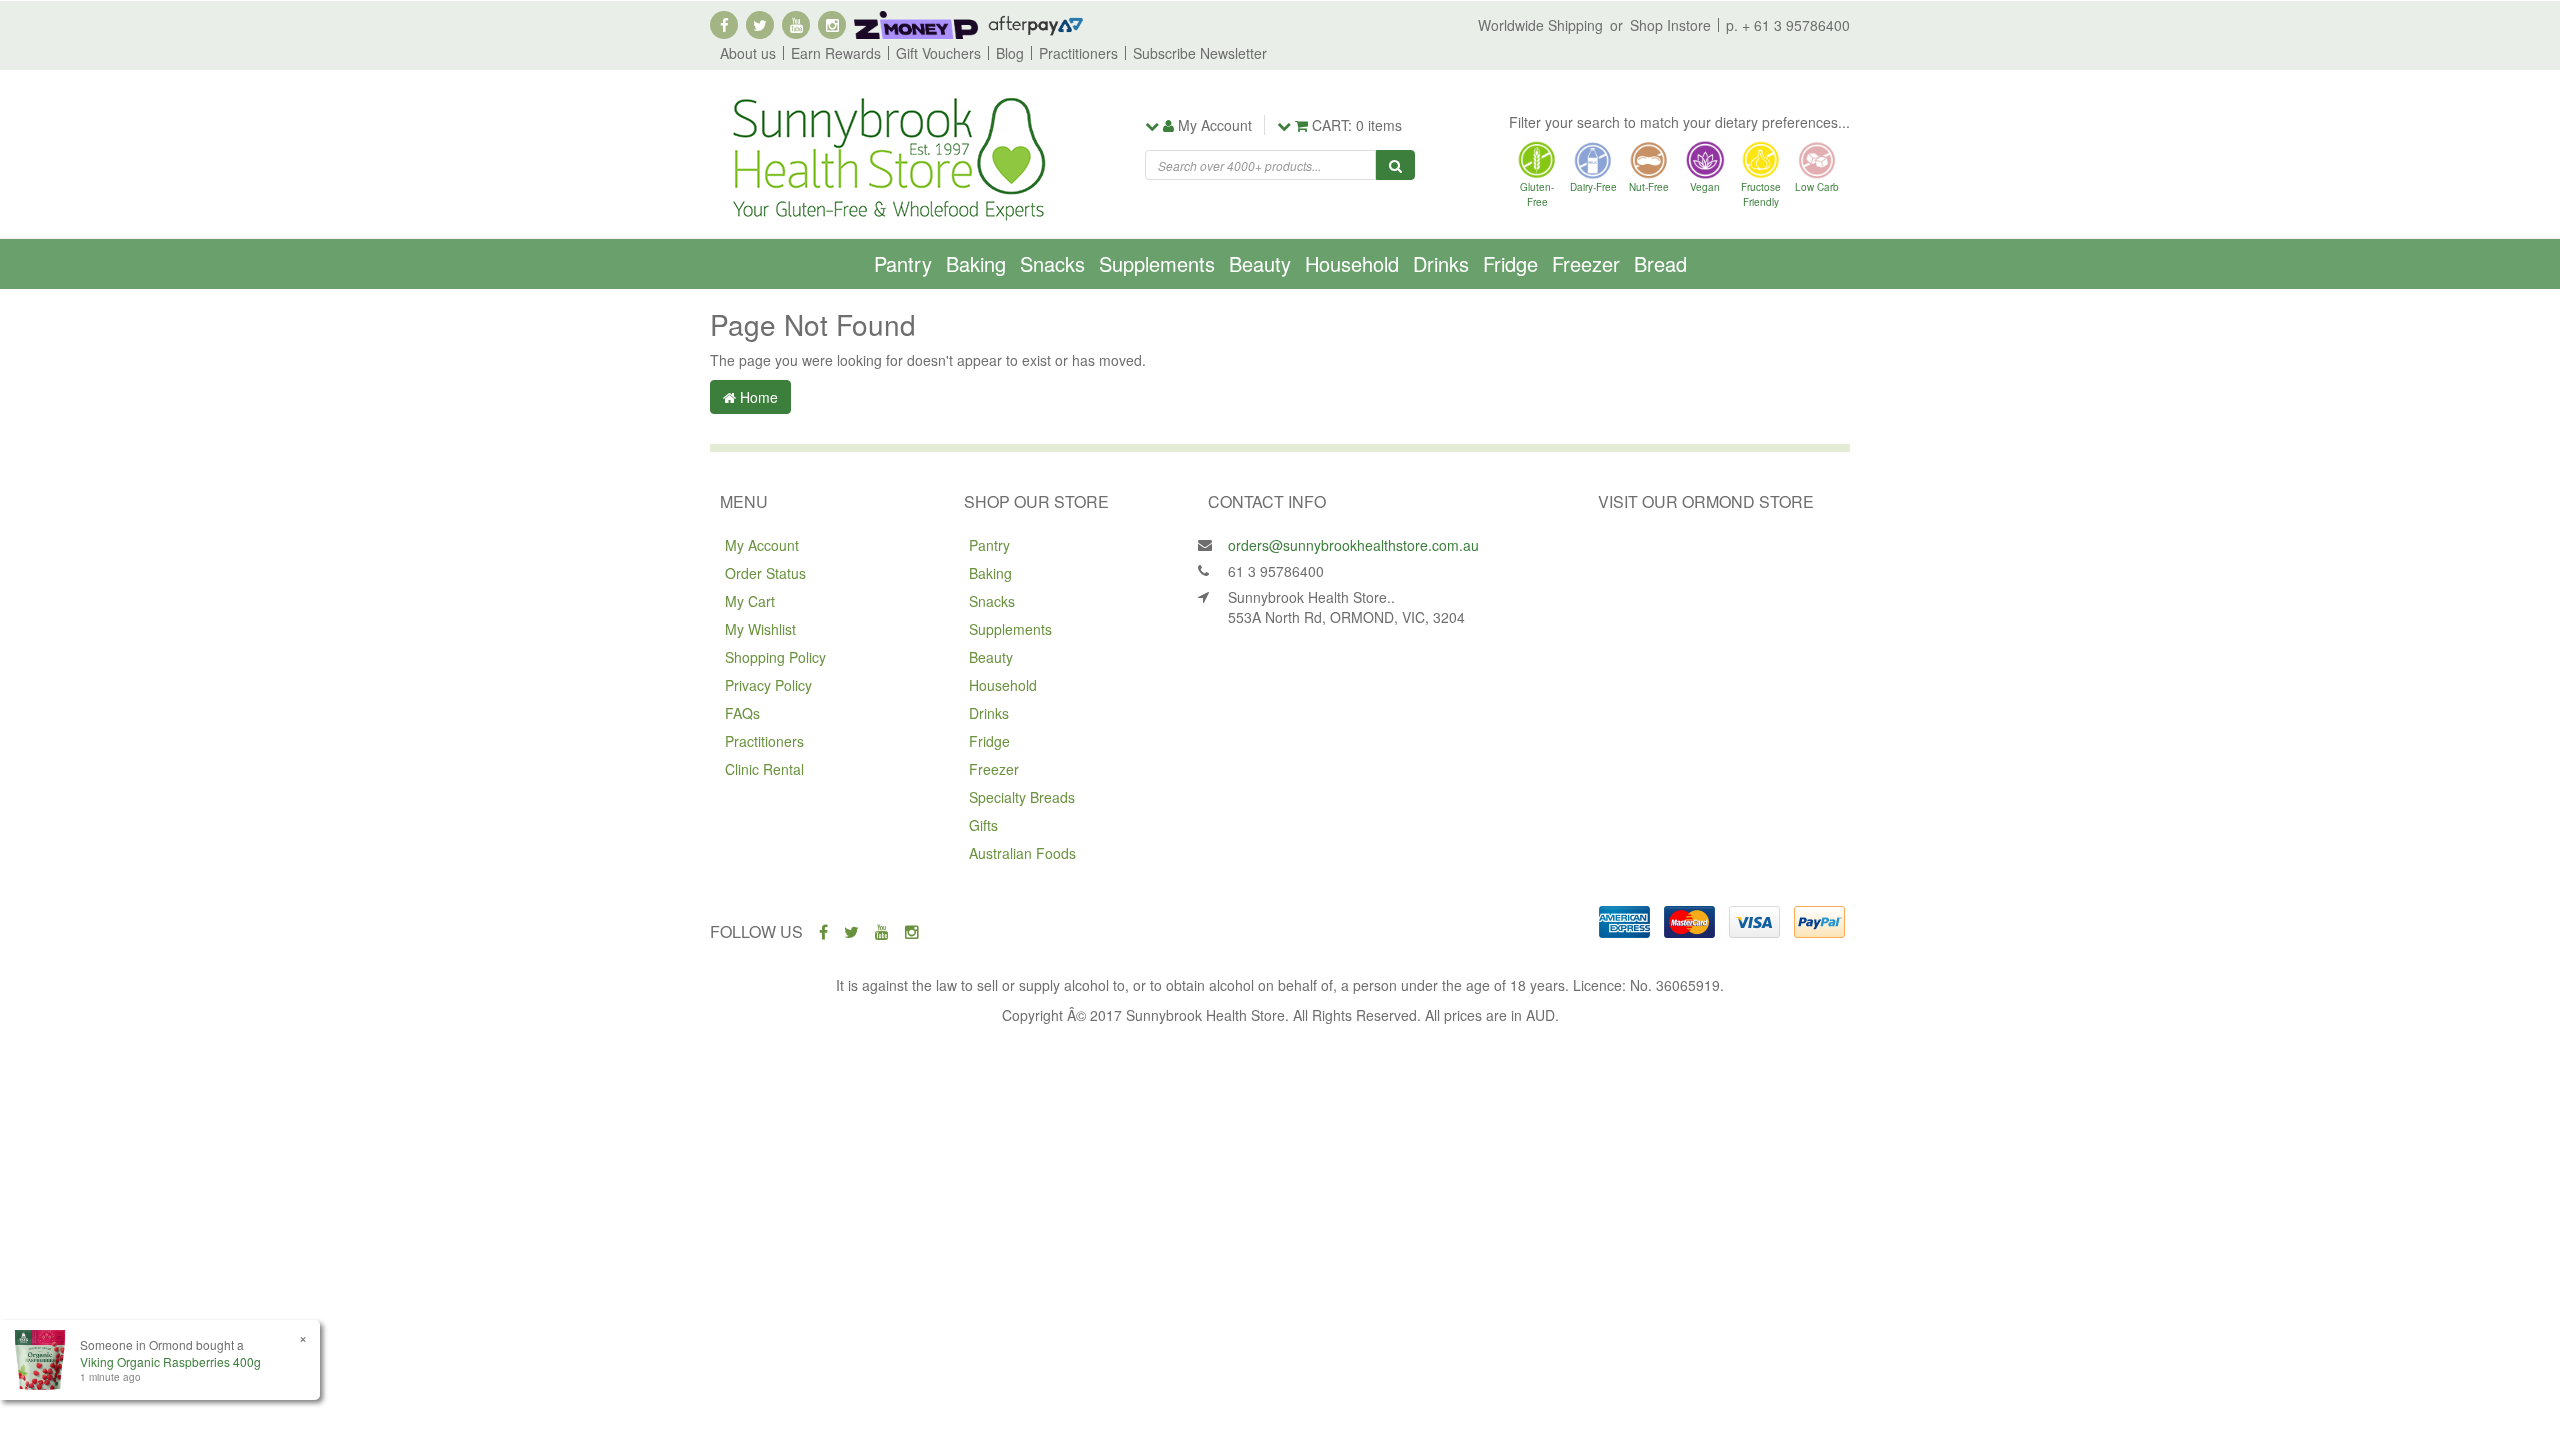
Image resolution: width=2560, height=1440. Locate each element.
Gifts (983, 825)
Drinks (1441, 263)
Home (757, 397)
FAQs (742, 713)
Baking (976, 263)
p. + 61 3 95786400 (1788, 25)
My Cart (750, 601)
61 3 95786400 (1276, 571)
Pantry (903, 263)
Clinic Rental (764, 769)
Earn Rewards (836, 53)
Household (1352, 263)
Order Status (765, 573)
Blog (1010, 53)
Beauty (1260, 263)
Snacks (1052, 263)
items (1357, 125)
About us (748, 53)
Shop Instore (1670, 25)
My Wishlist (760, 629)
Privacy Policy (768, 685)
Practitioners (1078, 53)
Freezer (1586, 263)
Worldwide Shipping (1540, 25)
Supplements (1157, 263)
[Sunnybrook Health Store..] (887, 157)
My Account (762, 545)
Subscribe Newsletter (1200, 53)
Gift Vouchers (938, 53)
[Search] (1395, 165)
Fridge (1510, 263)
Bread (1660, 263)
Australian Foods (1022, 853)
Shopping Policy (775, 657)
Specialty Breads (1022, 797)
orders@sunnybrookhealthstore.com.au (1353, 545)
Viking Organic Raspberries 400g (170, 1361)
